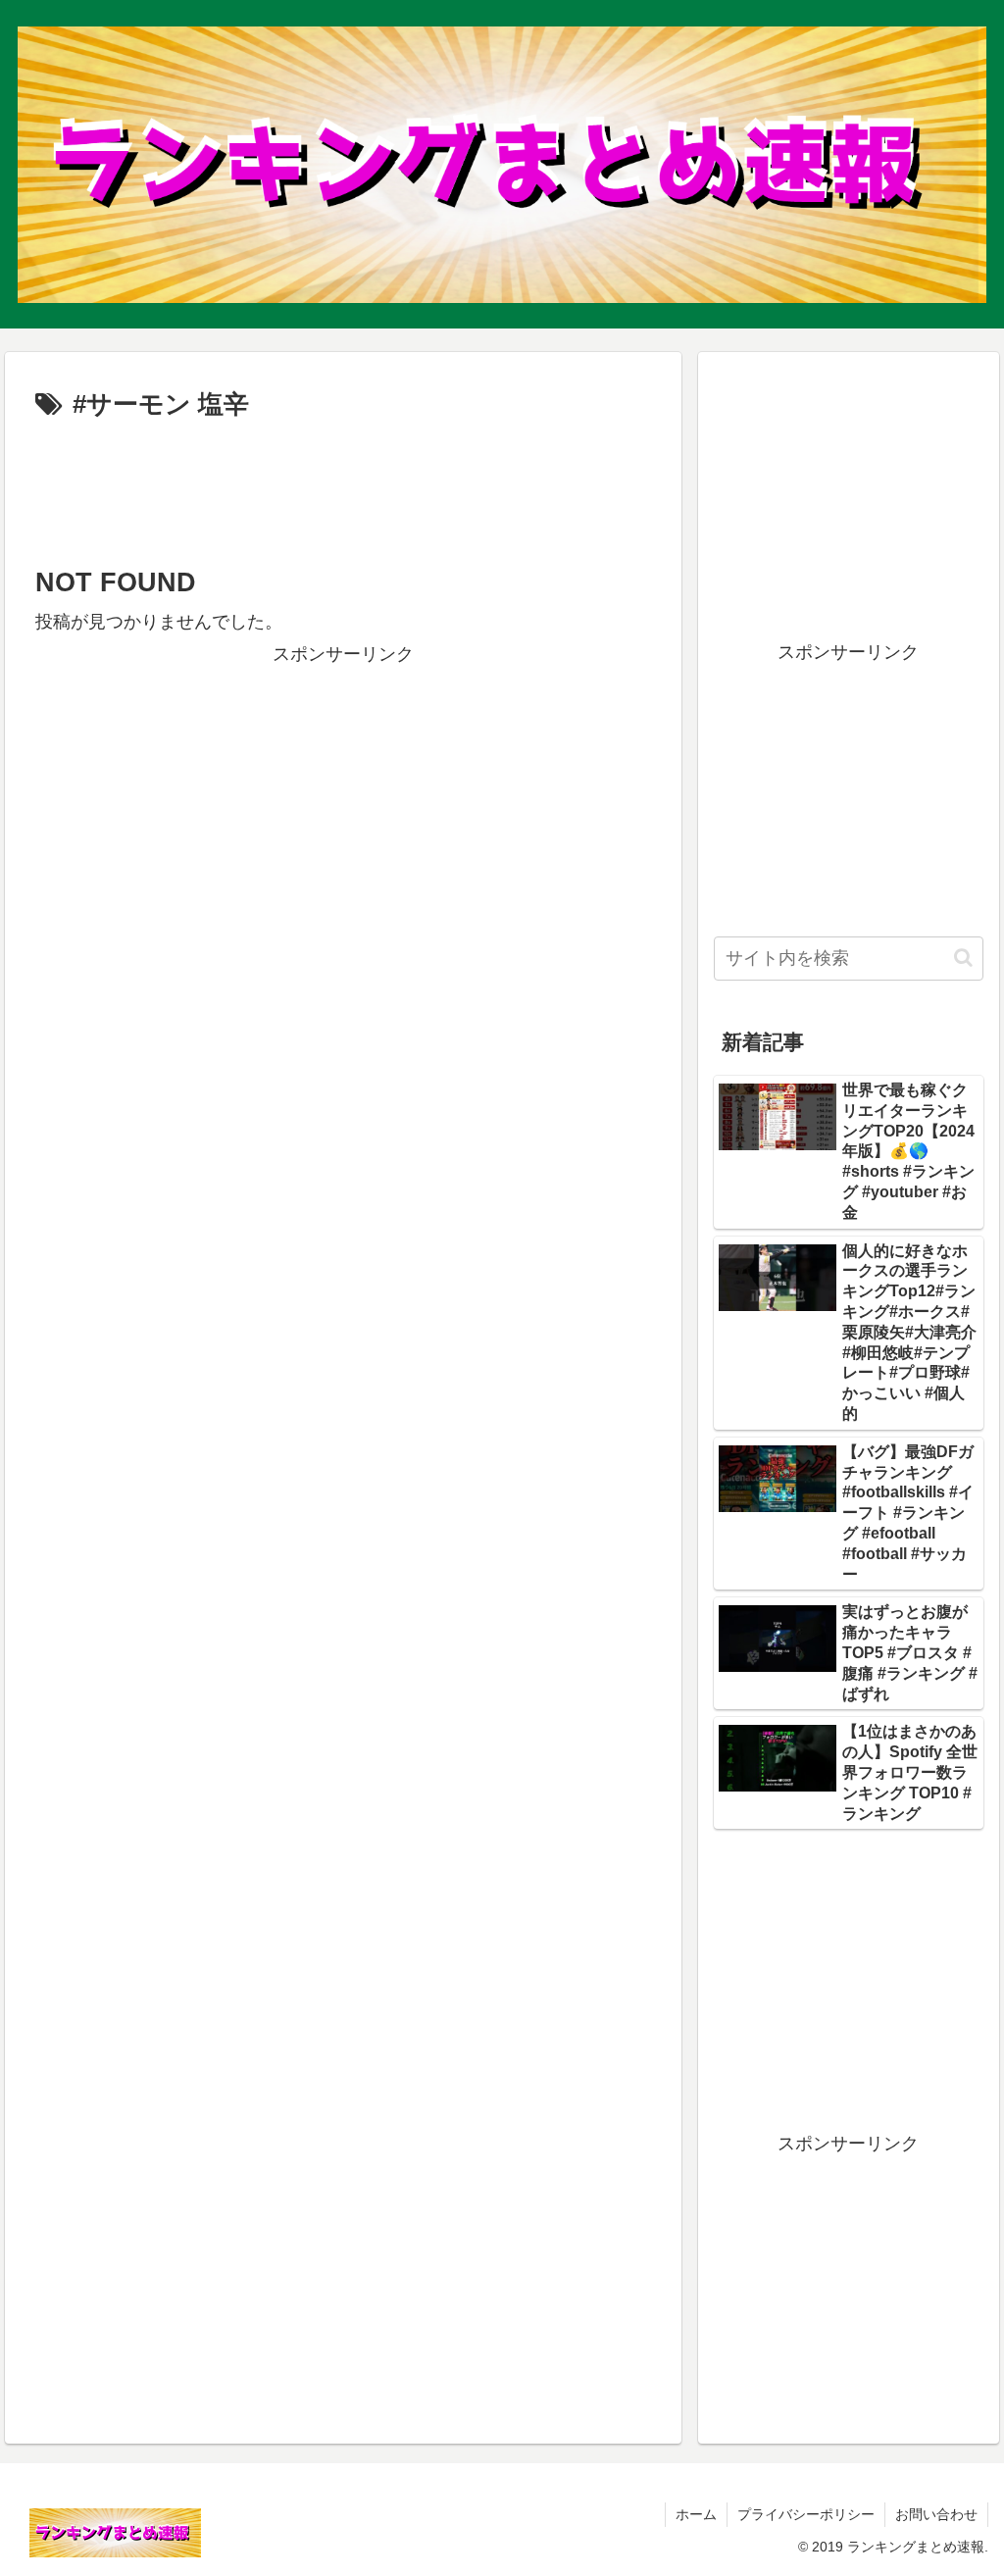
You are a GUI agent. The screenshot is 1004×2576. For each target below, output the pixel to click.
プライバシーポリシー (806, 2514)
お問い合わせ (936, 2514)
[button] (963, 958)
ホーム (696, 2514)
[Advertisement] (343, 486)
